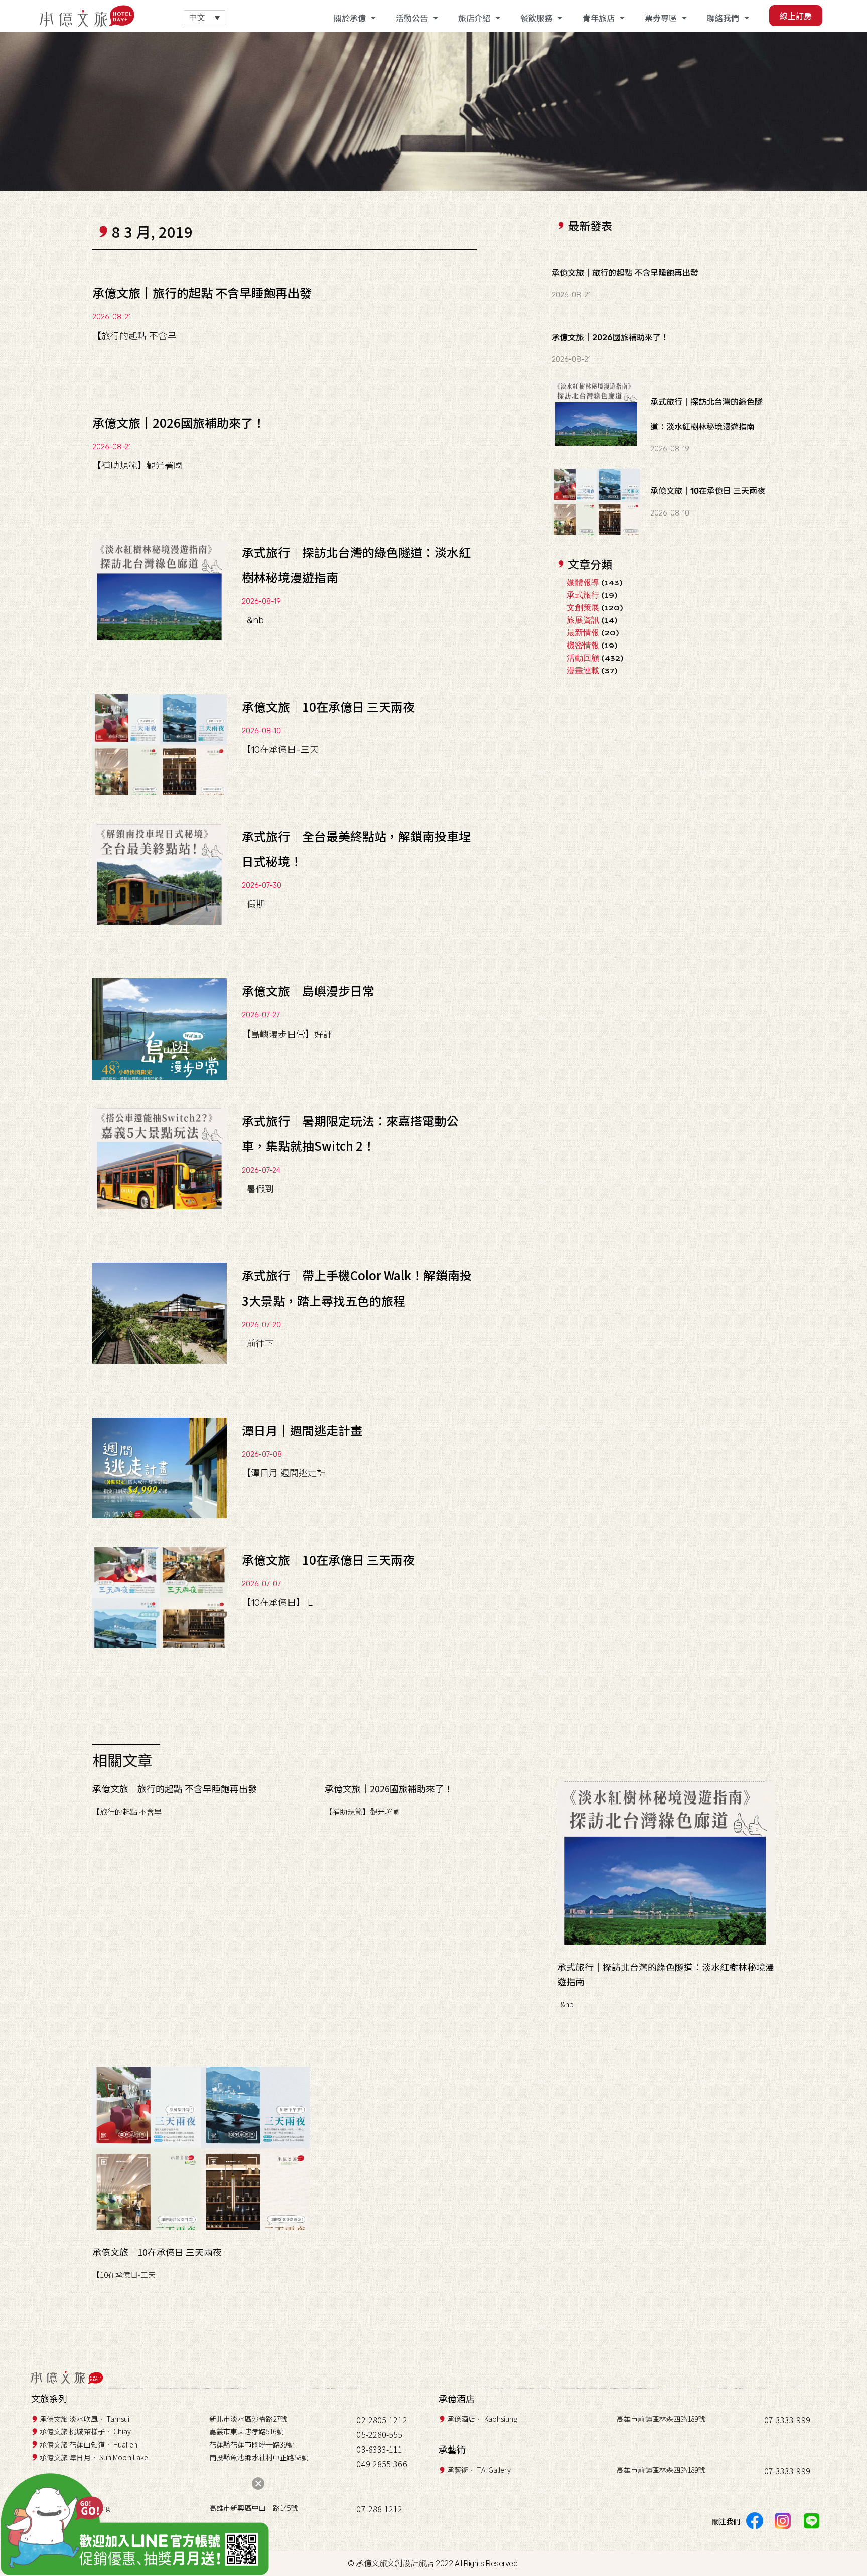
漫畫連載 (583, 670)
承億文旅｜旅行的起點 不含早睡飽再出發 (202, 292)
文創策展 (583, 608)
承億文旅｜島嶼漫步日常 (308, 991)
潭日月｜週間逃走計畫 (302, 1430)
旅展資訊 (583, 620)
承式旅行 (583, 595)
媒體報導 (583, 583)
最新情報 (583, 633)
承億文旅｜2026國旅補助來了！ (179, 422)
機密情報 (583, 645)
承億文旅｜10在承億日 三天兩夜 (328, 706)
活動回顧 (583, 658)
